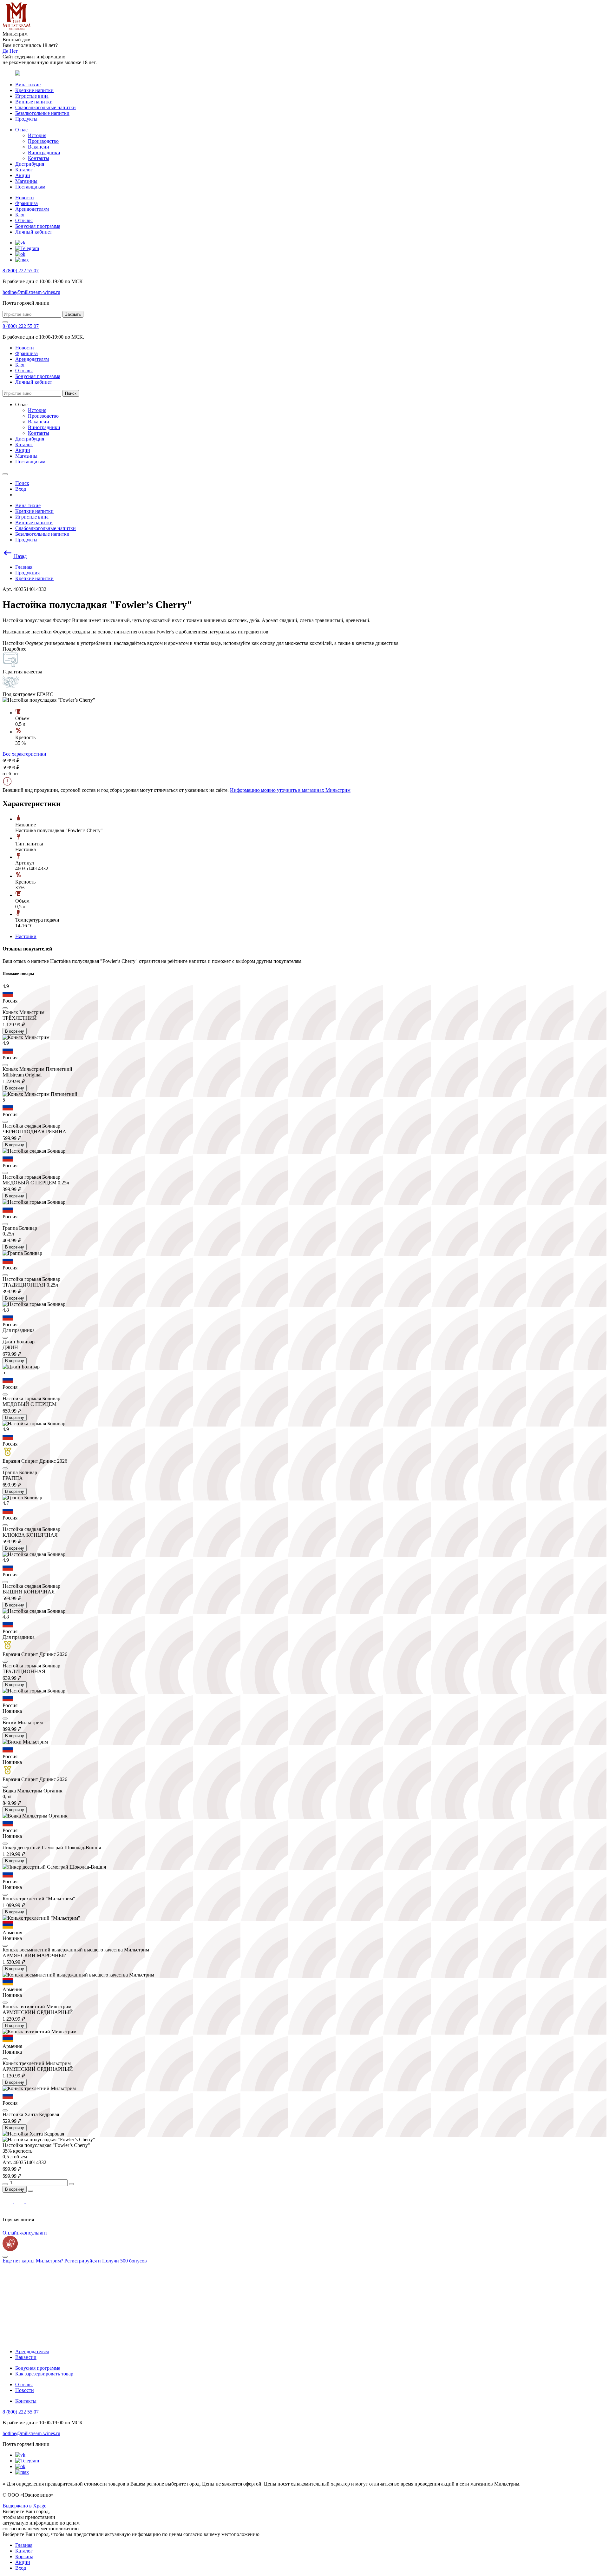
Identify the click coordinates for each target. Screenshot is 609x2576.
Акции (23, 175)
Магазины (26, 181)
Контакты (39, 158)
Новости (25, 198)
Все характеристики (24, 754)
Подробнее (14, 649)
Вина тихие (28, 85)
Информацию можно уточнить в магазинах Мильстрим (290, 790)
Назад (20, 556)
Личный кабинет (34, 232)
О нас (21, 130)
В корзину (15, 1031)
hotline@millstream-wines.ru (31, 292)
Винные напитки (34, 102)
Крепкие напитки (34, 90)
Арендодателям (32, 209)
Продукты (26, 119)
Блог (20, 215)
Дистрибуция (30, 164)
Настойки (26, 936)
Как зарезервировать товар (44, 2374)
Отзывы (24, 220)
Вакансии (39, 147)
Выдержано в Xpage (24, 2506)
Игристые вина (32, 96)
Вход (21, 2568)
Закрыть (73, 314)
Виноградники (44, 152)
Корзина (24, 2556)
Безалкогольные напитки (42, 113)
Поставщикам (30, 187)
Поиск (71, 393)
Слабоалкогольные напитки (46, 107)
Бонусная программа (38, 226)
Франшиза (26, 203)
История (37, 135)
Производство (43, 141)
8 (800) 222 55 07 (21, 271)
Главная (24, 2545)
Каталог (24, 170)
